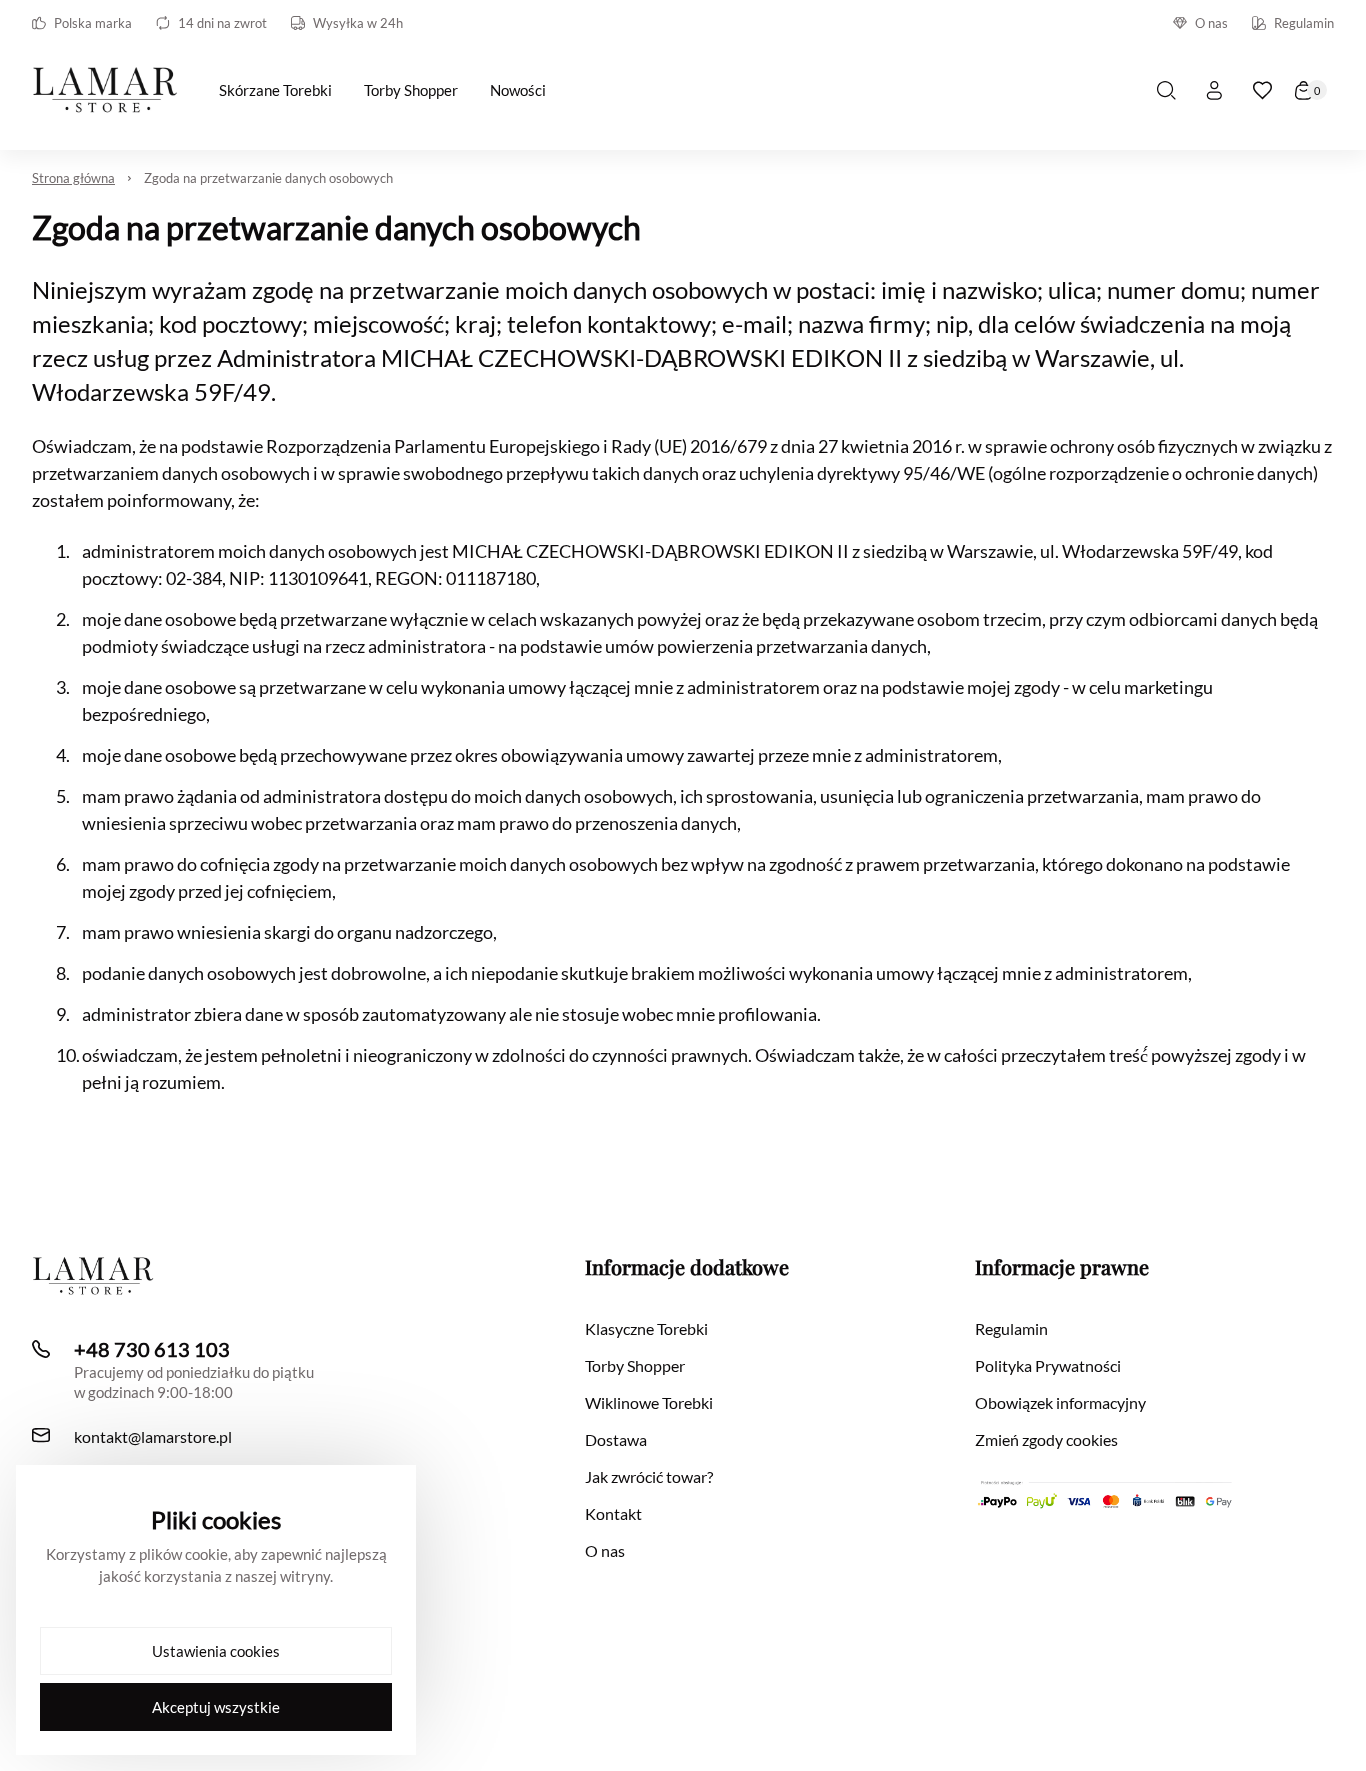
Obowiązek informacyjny (1060, 1402)
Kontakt (613, 1513)
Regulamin (1304, 23)
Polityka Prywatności (1048, 1365)
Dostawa (616, 1439)
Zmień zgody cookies (1046, 1439)
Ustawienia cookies (216, 1651)
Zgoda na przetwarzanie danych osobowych (268, 178)
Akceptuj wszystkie (216, 1707)
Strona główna (73, 178)
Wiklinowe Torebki (649, 1402)
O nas (1211, 23)
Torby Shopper (635, 1365)
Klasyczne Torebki (646, 1328)
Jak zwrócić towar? (649, 1476)
